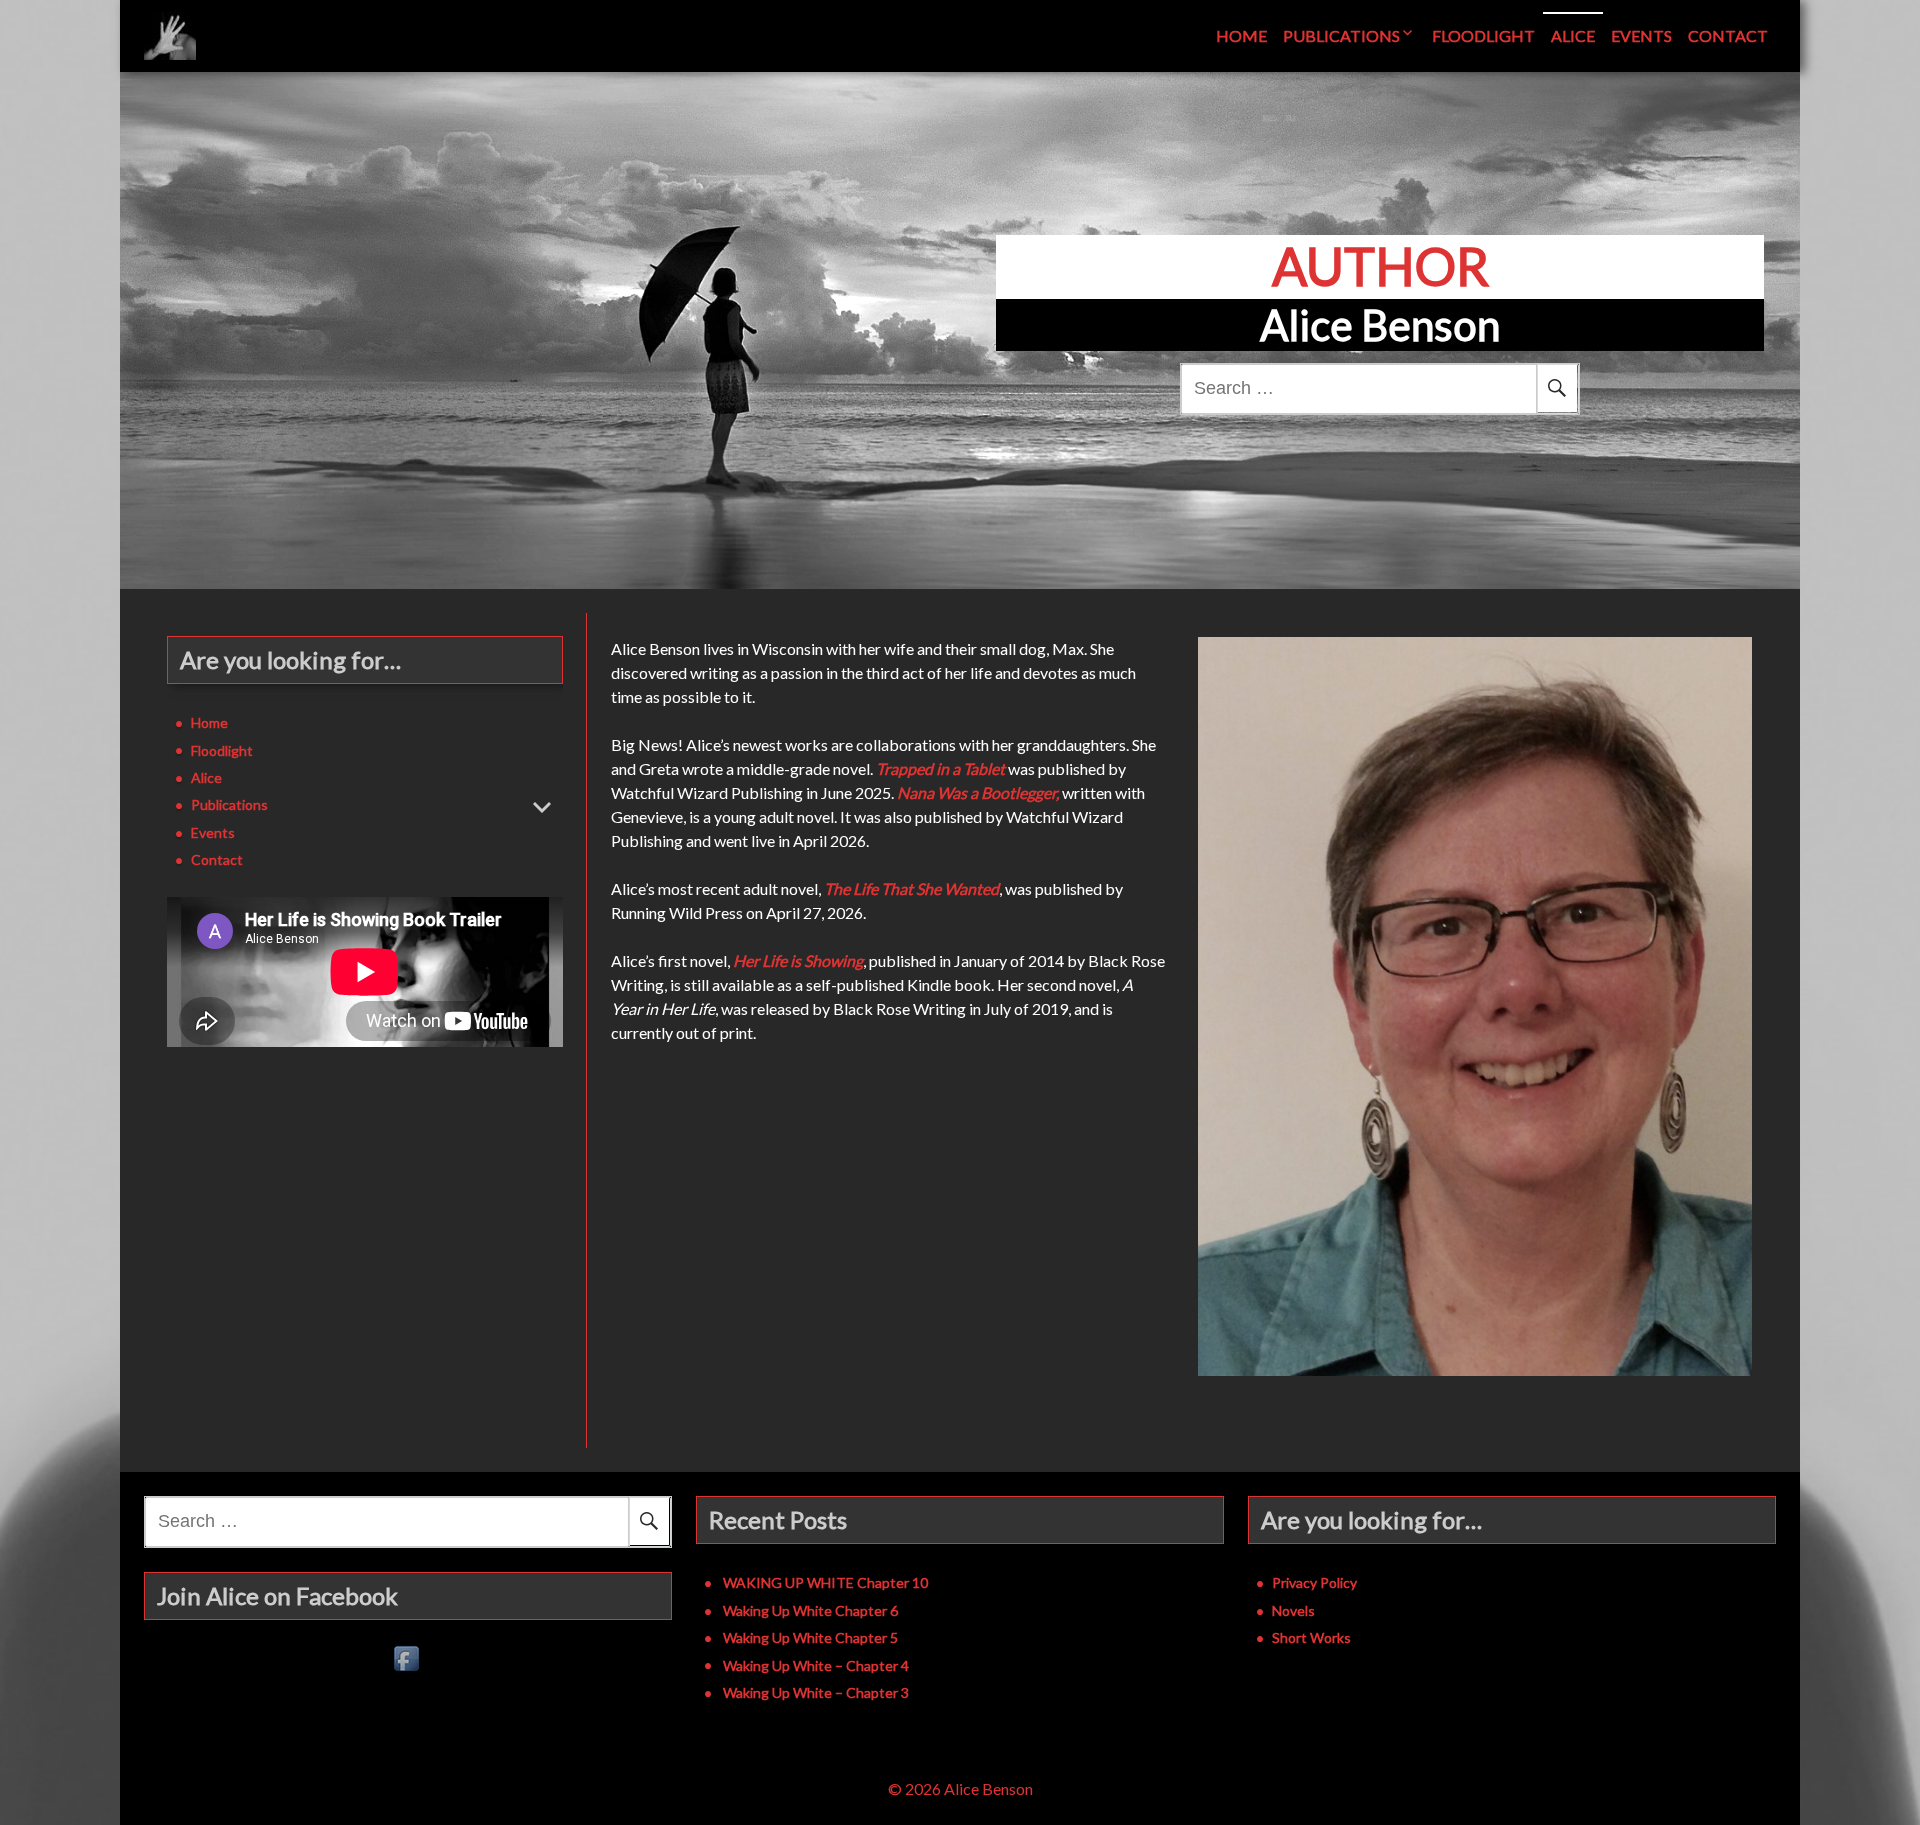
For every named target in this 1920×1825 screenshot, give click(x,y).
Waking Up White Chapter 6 (810, 1610)
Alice (1573, 35)
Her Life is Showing (798, 960)
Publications (1341, 35)
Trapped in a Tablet (942, 768)
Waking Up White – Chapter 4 (816, 1665)
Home (1241, 35)
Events (1641, 35)
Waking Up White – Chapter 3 (816, 1692)
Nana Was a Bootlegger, (978, 792)
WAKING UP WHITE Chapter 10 (825, 1582)
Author (1380, 266)
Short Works (1311, 1637)
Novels (1293, 1610)
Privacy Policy (1314, 1582)
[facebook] (408, 1660)
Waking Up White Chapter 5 (810, 1637)
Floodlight (1483, 35)
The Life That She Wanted (911, 888)
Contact (1728, 35)
